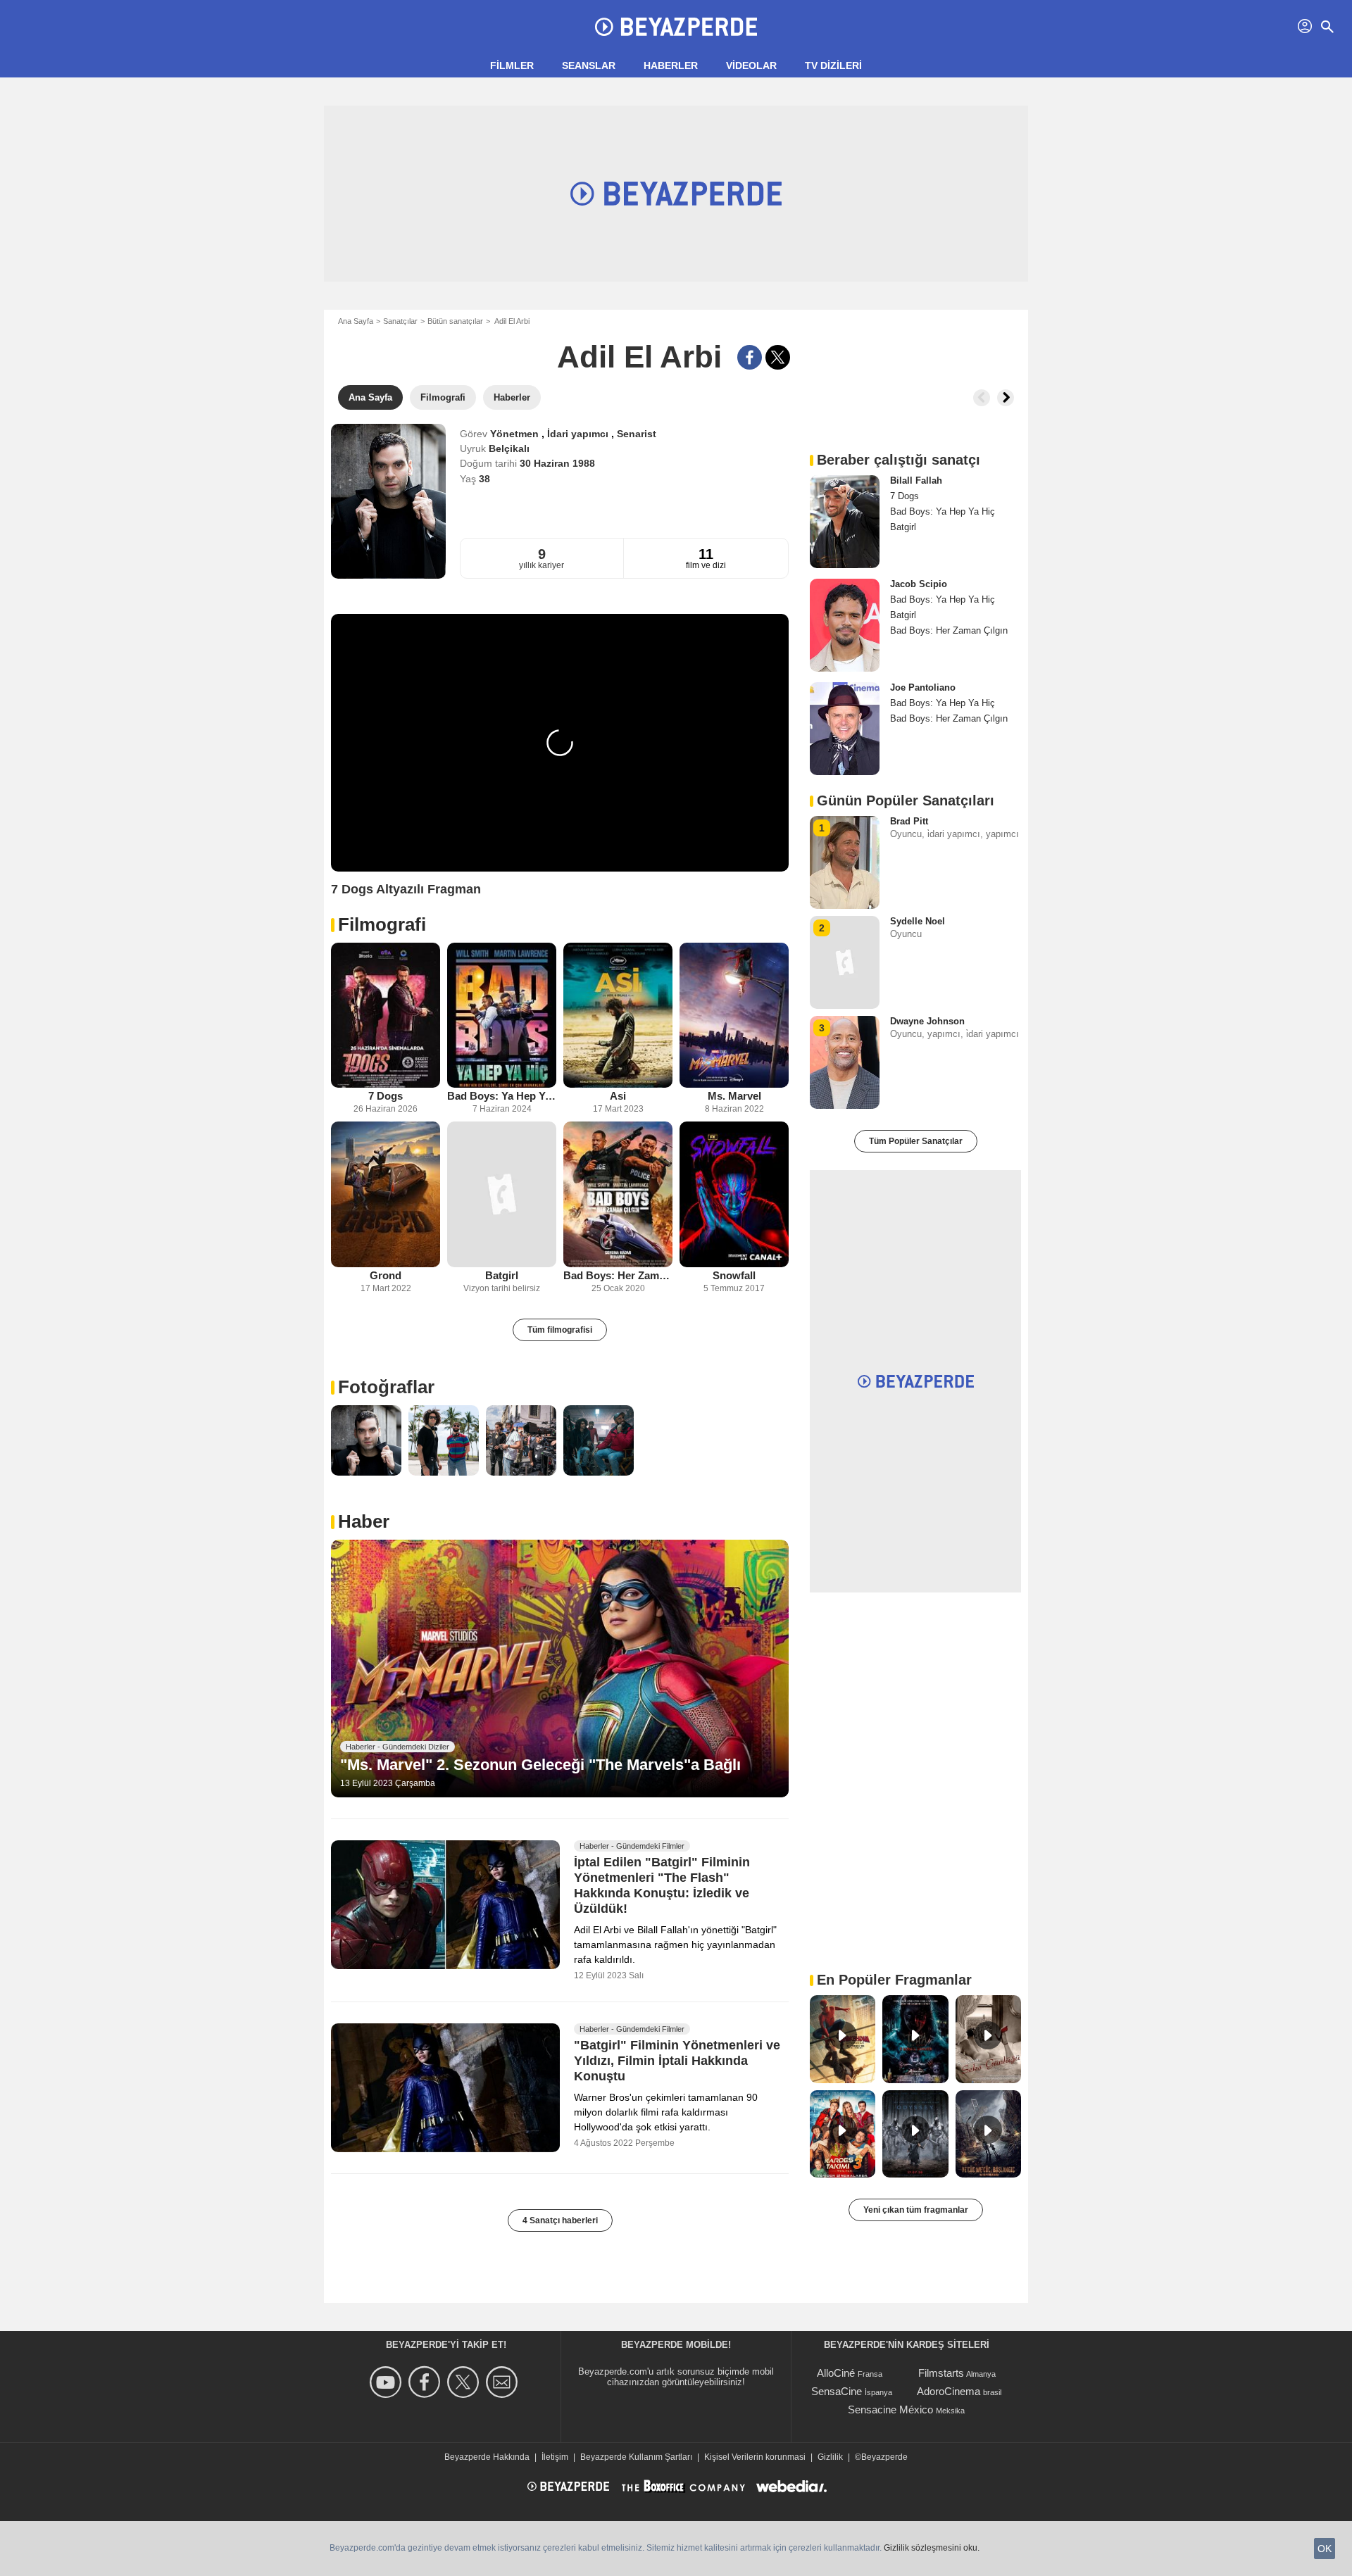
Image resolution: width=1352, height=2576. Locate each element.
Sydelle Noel (918, 921)
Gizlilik (830, 2457)
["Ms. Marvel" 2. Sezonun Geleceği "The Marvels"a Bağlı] (560, 1669)
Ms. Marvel (734, 1096)
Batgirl (502, 1275)
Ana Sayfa (356, 321)
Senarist (637, 434)
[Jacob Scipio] (845, 625)
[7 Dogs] (386, 1016)
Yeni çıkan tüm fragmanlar (916, 2210)
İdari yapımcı (579, 434)
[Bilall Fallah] (845, 522)
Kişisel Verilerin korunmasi (755, 2457)
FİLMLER (512, 65)
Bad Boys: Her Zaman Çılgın (618, 1275)
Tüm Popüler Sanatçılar (916, 1141)
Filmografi (382, 924)
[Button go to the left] (982, 398)
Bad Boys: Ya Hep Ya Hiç (502, 1096)
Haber (364, 1521)
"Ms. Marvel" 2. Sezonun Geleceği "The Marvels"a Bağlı (540, 1765)
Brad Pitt (909, 821)
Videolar (751, 65)
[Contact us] (504, 2382)
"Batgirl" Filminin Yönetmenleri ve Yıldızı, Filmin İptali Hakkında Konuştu (677, 2061)
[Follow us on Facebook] (426, 2382)
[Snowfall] (734, 1194)
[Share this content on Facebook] (750, 357)
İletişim (555, 2457)
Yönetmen (516, 434)
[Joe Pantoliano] (845, 729)
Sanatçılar (400, 321)
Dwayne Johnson (927, 1021)
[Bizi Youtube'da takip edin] (388, 2382)
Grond (386, 1275)
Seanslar (589, 65)
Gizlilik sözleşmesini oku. (932, 2548)
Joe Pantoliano (923, 687)
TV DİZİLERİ (833, 65)
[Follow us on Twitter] (465, 2382)
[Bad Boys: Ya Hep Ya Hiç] (502, 1016)
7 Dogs (386, 1096)
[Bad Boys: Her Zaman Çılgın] (618, 1194)
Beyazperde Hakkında (487, 2457)
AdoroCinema (949, 2391)
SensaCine (837, 2391)
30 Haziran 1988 (557, 463)
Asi (618, 1096)
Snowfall (734, 1275)
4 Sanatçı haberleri (560, 2220)
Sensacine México (890, 2409)
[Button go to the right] (1006, 398)
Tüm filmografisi (560, 1330)
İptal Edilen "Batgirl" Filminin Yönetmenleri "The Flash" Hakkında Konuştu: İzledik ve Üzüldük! (662, 1885)
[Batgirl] (502, 1194)
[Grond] (386, 1194)
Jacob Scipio (919, 584)
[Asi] (618, 1016)
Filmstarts (941, 2373)
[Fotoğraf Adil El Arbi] (366, 1440)
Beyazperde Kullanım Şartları (636, 2457)
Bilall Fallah (916, 480)
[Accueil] (676, 27)
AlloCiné (836, 2373)
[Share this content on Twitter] (778, 357)
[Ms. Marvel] (734, 1016)
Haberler (671, 65)
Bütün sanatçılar (455, 321)
